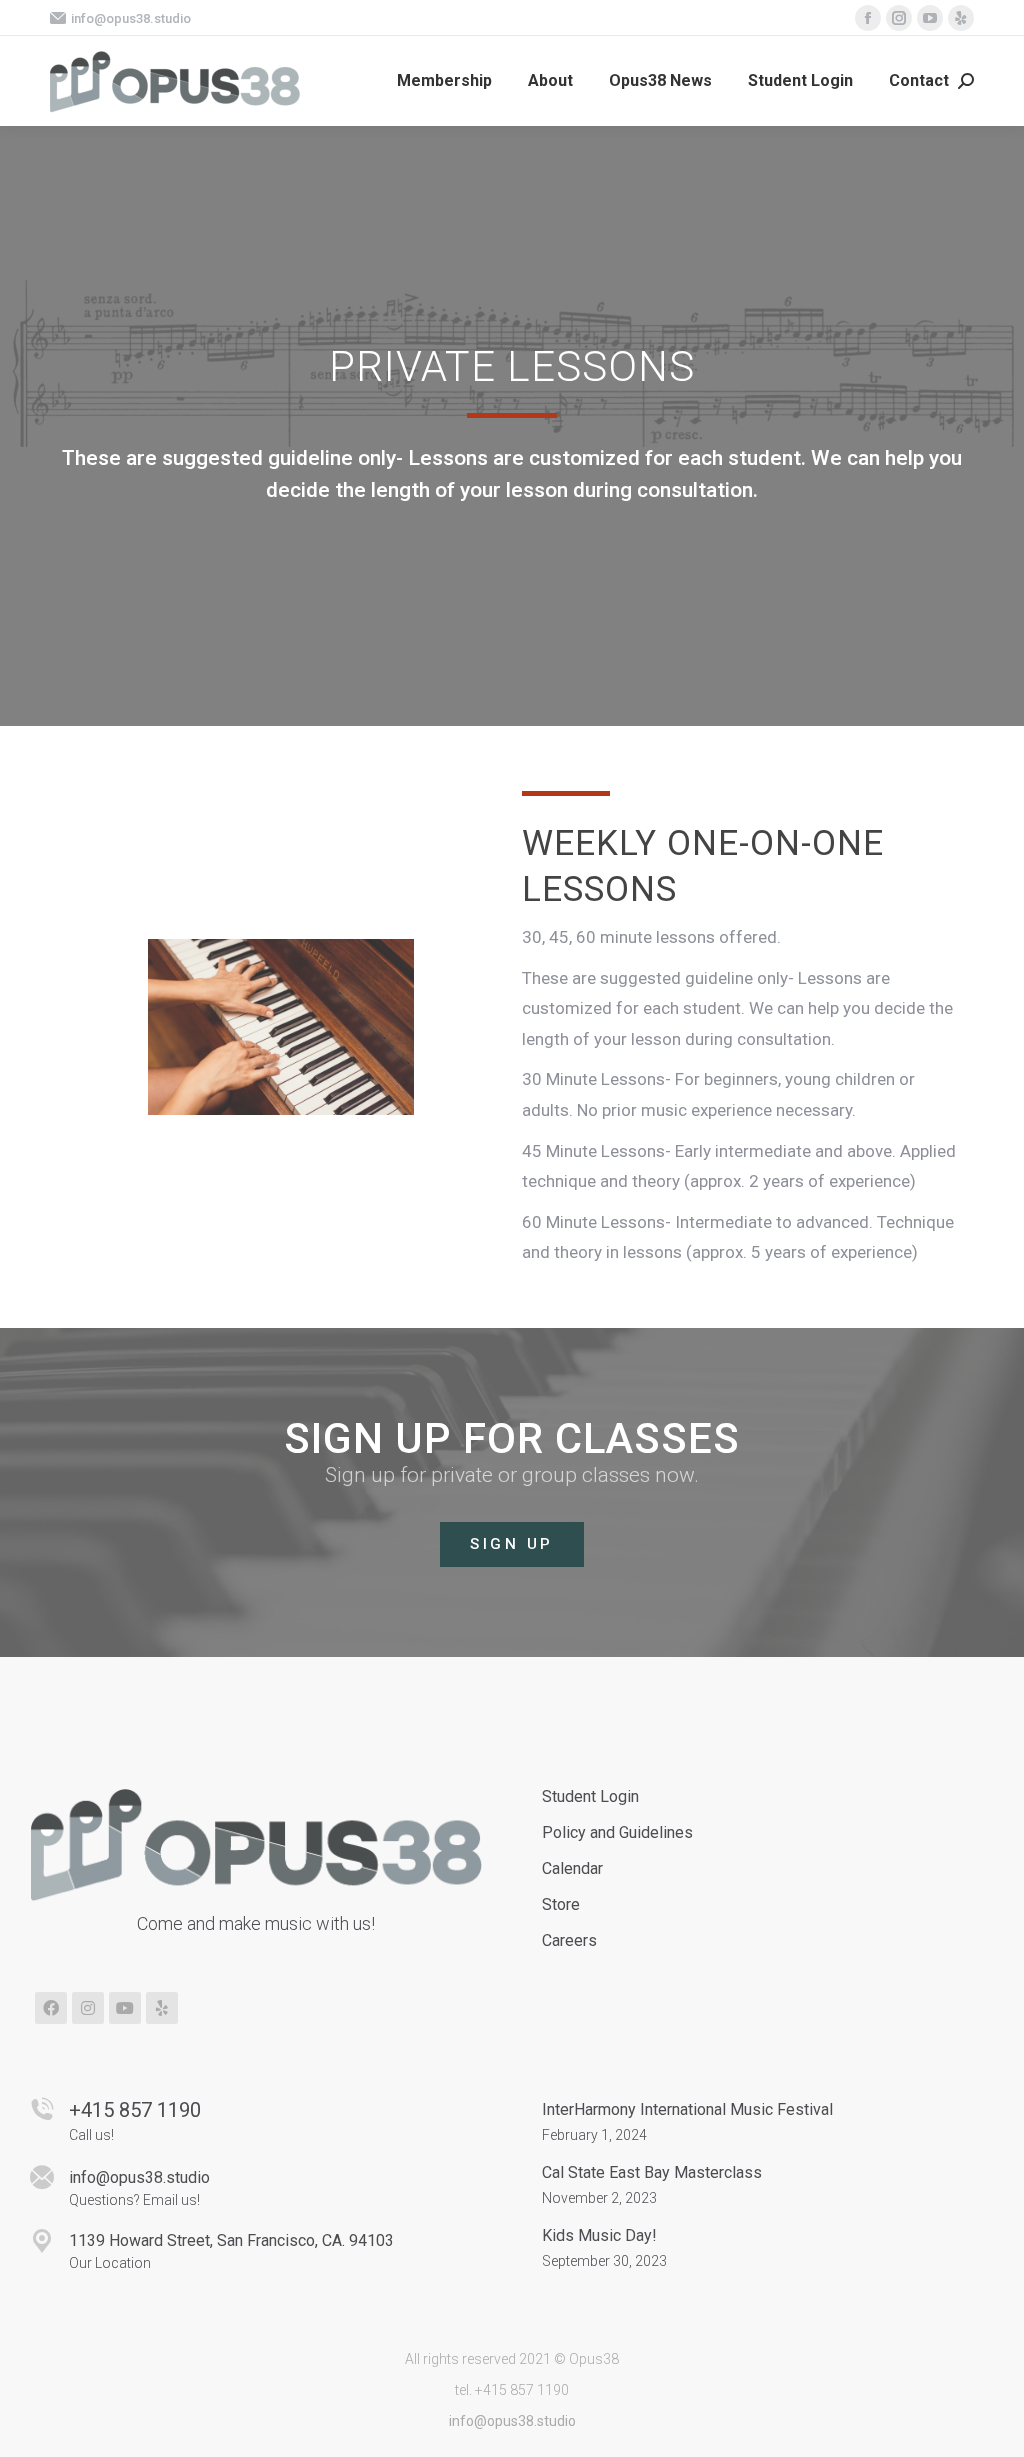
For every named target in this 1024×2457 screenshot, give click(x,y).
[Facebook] (51, 2008)
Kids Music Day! (599, 2235)
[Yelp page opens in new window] (961, 18)
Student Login (590, 1796)
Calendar (572, 1868)
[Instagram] (88, 2008)
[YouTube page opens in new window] (930, 18)
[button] (512, 1544)
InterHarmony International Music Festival (687, 2109)
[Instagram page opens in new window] (899, 18)
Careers (569, 1940)
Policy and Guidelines (617, 1832)
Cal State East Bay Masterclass (652, 2172)
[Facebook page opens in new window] (868, 18)
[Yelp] (162, 2008)
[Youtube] (125, 2008)
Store (561, 1904)
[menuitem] (444, 81)
